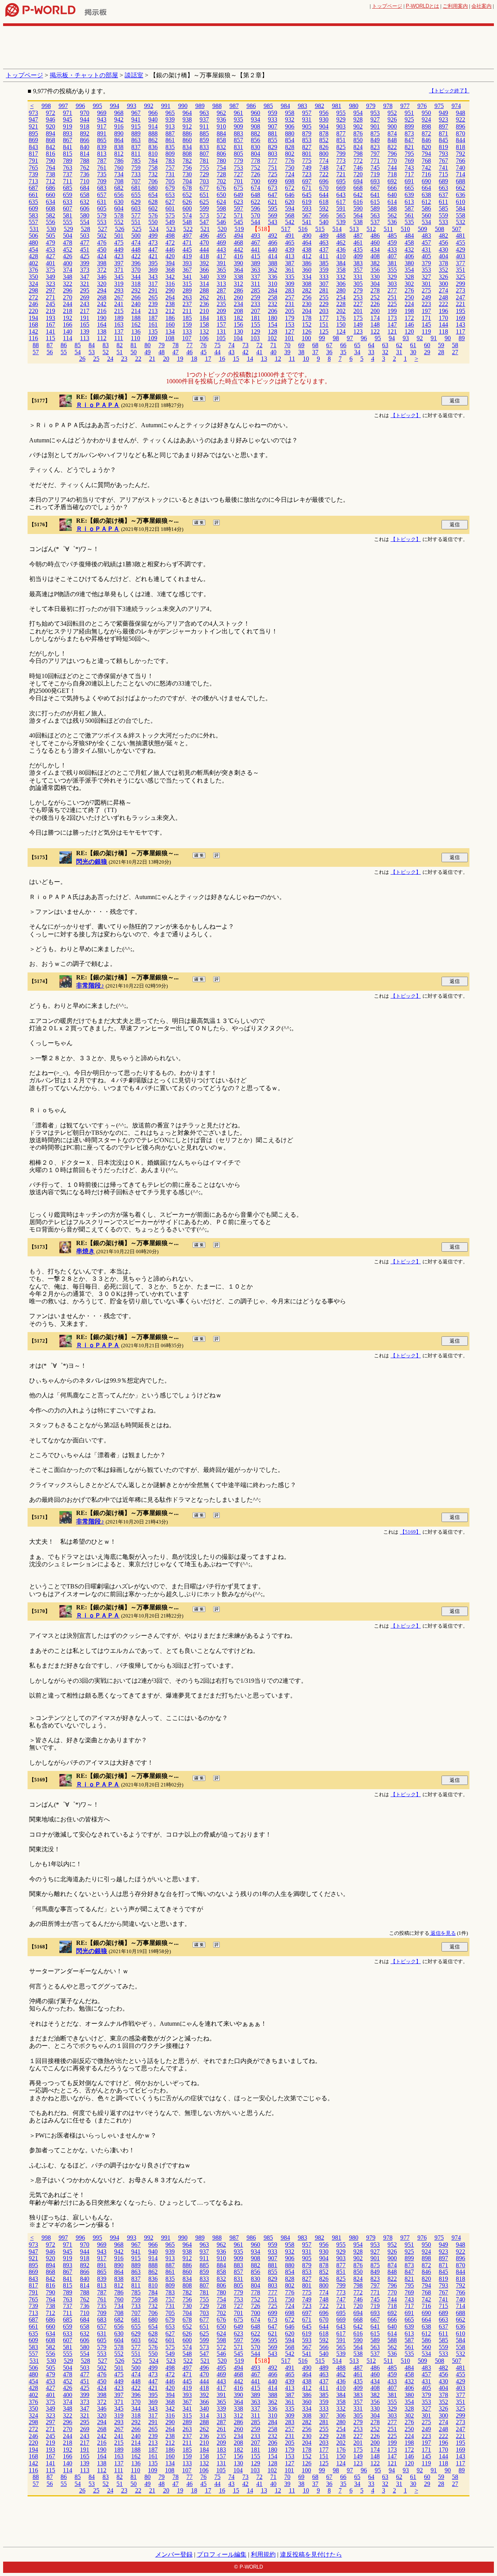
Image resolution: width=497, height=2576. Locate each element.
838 (119, 147)
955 (341, 113)
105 (221, 338)
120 (409, 331)
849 (375, 140)
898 (426, 126)
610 (461, 202)
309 (290, 284)
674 (255, 188)
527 (103, 229)
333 (324, 277)
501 (119, 236)
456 (443, 243)
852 (324, 140)
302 (409, 284)
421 (153, 256)
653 (170, 195)
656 (119, 195)
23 (124, 359)
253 (358, 297)
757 (170, 168)
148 (375, 324)
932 (290, 119)
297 (50, 290)
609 (33, 208)
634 (50, 202)
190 (102, 318)
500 (136, 236)
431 (426, 250)
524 (154, 229)
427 (50, 256)
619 (307, 202)
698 (290, 181)
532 (461, 222)
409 (358, 256)
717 (409, 174)
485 (392, 236)
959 (273, 113)
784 (153, 161)
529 (68, 229)
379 (426, 263)
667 (375, 188)
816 (50, 154)
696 (324, 181)
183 (221, 318)
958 (290, 113)
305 (358, 284)
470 (204, 243)
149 (358, 324)
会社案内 (481, 6)
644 (324, 195)
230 (307, 304)
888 (153, 133)
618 (324, 202)
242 (102, 304)
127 (290, 331)
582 (50, 215)
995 (97, 106)
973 (33, 113)
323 (50, 284)
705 (170, 181)
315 (187, 284)
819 (443, 147)
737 (68, 174)
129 (255, 331)
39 (287, 352)
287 (221, 290)
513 (354, 229)
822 (392, 147)
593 (307, 208)
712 (50, 181)
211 (187, 311)
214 (136, 311)
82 (120, 345)
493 (255, 236)
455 (461, 243)
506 (33, 236)
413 (290, 256)
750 (290, 168)
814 (85, 154)
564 (358, 215)
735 (102, 174)
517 (286, 229)
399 (85, 263)
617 (341, 202)
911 (204, 126)
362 (273, 270)
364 (238, 270)
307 (324, 284)
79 (162, 345)
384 (341, 263)
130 (238, 331)
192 (68, 318)
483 (426, 236)
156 (238, 324)
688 (461, 181)
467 (255, 243)
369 (153, 270)
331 (358, 277)
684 (85, 188)
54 (78, 352)
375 (50, 270)
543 (273, 222)
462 (341, 243)
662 (461, 188)
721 (341, 174)
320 (102, 284)
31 (399, 352)
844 (461, 140)
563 (375, 215)
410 (341, 256)
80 (148, 345)
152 (307, 324)
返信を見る (443, 1933)
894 (50, 133)
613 (409, 202)
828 (290, 147)
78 (176, 345)
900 (392, 126)
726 (255, 174)
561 (409, 215)
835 (170, 147)
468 (238, 243)
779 (238, 161)
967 (136, 113)
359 (324, 270)
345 (119, 277)
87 (50, 345)
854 (290, 140)
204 (307, 311)
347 (85, 277)
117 (461, 331)
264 (170, 297)
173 (392, 318)
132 (204, 331)
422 (136, 256)
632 (85, 202)
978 (388, 106)
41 (259, 352)
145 (426, 324)
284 (273, 290)
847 (409, 140)
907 (273, 126)
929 (341, 119)
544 (255, 222)
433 (392, 250)
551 (136, 222)
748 (324, 168)
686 (50, 188)
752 (255, 168)
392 (204, 263)
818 (461, 147)
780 (221, 161)
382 (375, 263)
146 (409, 324)
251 (392, 297)
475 (119, 243)
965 (170, 113)
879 (307, 133)
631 (102, 202)
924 (426, 119)
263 (187, 297)
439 (290, 250)
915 (136, 126)
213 (153, 311)
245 (50, 304)
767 (443, 161)
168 (33, 324)
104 (238, 338)
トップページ (387, 6)
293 (119, 290)
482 (443, 236)
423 (119, 256)
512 (371, 229)
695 (341, 181)
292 (136, 290)
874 (392, 133)
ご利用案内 (455, 6)
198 (409, 311)
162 (136, 324)
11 (292, 359)
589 (375, 208)
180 (273, 318)
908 (255, 126)
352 (443, 270)
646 (290, 195)
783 (170, 161)
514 (337, 229)
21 (152, 359)
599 (204, 208)
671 (307, 188)
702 (221, 181)
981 (337, 106)
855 (273, 140)
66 (343, 345)
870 (461, 133)
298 (33, 290)
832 (221, 147)
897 (443, 126)
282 (307, 290)
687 (33, 188)
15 (236, 359)
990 (183, 106)
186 (170, 318)
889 (136, 133)
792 (461, 154)
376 (33, 270)
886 (187, 133)
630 (119, 202)
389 (255, 263)
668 (358, 188)
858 (221, 140)
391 (221, 263)
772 (358, 161)
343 (153, 277)
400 (68, 263)
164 (102, 324)
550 (153, 222)
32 (385, 352)
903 (341, 126)
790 (50, 161)
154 (273, 324)
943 (102, 119)
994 (115, 106)
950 (426, 113)
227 (358, 304)
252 (375, 297)
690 (426, 181)
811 (136, 154)
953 (375, 113)
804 (255, 154)
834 (187, 147)
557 (33, 222)
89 (462, 338)
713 (33, 181)
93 (406, 338)
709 (102, 181)
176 (341, 318)
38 (301, 352)
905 (307, 126)
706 (153, 181)
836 (153, 147)
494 (238, 236)
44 (217, 352)
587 (409, 208)
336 (273, 277)
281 (324, 290)
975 (439, 106)
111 (119, 338)
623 (238, 202)
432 (409, 250)
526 (120, 229)
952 (392, 113)
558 (461, 215)
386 (307, 263)
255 (324, 297)
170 (443, 318)
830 (255, 147)
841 (68, 147)
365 (221, 270)
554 (85, 222)
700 (255, 181)
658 (85, 195)
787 (102, 161)
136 (136, 331)
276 (409, 290)
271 (50, 297)
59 (441, 345)
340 (204, 277)
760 (119, 168)
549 (170, 222)
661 (33, 195)
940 (153, 119)
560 (426, 215)
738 (50, 174)
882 (255, 133)
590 (358, 208)
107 (187, 338)
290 (170, 290)
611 (443, 202)
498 (170, 236)
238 (170, 304)
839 (102, 147)
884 (221, 133)
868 (50, 140)
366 (204, 270)
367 (187, 270)
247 (461, 297)
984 (285, 106)
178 (307, 318)
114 (68, 338)
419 (187, 256)
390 (238, 263)
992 (149, 106)
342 (170, 277)
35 (343, 352)
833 (204, 147)
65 (357, 345)
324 (33, 284)
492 (273, 236)
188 (136, 318)
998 (46, 106)
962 (221, 113)
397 (119, 263)
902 (358, 126)
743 (409, 168)
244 (68, 304)
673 (273, 188)
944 (85, 119)
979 (371, 106)
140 (68, 331)
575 (170, 215)
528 (85, 229)
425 (85, 256)
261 (221, 297)
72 (259, 345)
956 (324, 113)
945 (68, 119)
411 (324, 256)
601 (170, 208)
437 (324, 250)
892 (85, 133)
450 (102, 250)
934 (255, 119)
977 (405, 106)
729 (204, 174)
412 (307, 256)
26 (82, 359)
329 (392, 277)
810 (153, 154)
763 (68, 168)
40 (273, 352)
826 (324, 147)
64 (371, 345)
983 (302, 106)
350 (33, 277)
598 (221, 208)
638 (426, 195)
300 (443, 284)
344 (136, 277)
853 (307, 140)
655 (136, 195)
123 (358, 331)
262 (204, 297)
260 (238, 297)
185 (187, 318)
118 (443, 331)
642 (358, 195)
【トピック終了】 (449, 91)
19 (180, 359)
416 (238, 256)
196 (443, 311)
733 (136, 174)
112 (102, 338)
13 (264, 359)
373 (85, 270)
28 (441, 352)
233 (255, 304)
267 (119, 297)
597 (238, 208)
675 (238, 188)
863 (136, 140)
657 (102, 195)
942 (119, 119)
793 (443, 154)
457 (426, 243)
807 (204, 154)
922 (461, 119)
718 (392, 174)
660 (50, 195)
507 (457, 229)
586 (426, 208)
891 (102, 133)
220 (33, 311)
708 (119, 181)
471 (187, 243)
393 (187, 263)
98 (336, 338)
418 (204, 256)
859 (204, 140)
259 (255, 297)
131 (221, 331)
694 (358, 181)
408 (375, 256)
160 (170, 324)
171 (426, 318)
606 (85, 208)
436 (341, 250)
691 (409, 181)
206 (273, 311)
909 (238, 126)
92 (420, 338)
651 (204, 195)
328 (409, 277)
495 (221, 236)
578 (119, 215)
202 (341, 311)
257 (290, 297)
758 (153, 168)
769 (409, 161)
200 (375, 311)
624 (221, 202)
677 (204, 188)
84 (92, 345)
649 (238, 195)
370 (136, 270)
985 (268, 106)
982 (320, 106)
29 (427, 352)
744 (392, 168)
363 (255, 270)
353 (426, 270)
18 (194, 359)
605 (102, 208)
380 (409, 263)
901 (375, 126)
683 (102, 188)
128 (273, 331)
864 (119, 140)
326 (443, 277)
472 (170, 243)
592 (324, 208)
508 (440, 229)
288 (204, 290)
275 (426, 290)
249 (426, 297)
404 (443, 256)
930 (324, 119)
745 (375, 168)
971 (68, 113)
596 (255, 208)
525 (137, 229)
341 (187, 277)
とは (422, 6)
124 (341, 331)
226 (375, 304)
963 (204, 113)
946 (50, 119)
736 (85, 174)
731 (170, 174)
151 (324, 324)
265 (153, 297)
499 (153, 236)
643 (341, 195)
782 (187, 161)
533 (443, 222)
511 (388, 229)
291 (153, 290)
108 (170, 338)
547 (204, 222)
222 (443, 304)
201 (358, 311)
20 (166, 359)
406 (409, 256)
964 (187, 113)
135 (153, 331)
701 (238, 181)
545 (238, 222)
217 (85, 311)
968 (119, 113)
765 (33, 168)
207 (255, 311)
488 (341, 236)
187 (153, 318)
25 (96, 359)
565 (341, 215)
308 (307, 284)
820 (426, 147)
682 (119, 188)
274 (443, 290)
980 (354, 106)
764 (50, 168)
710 (85, 181)
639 (409, 195)
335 (290, 277)
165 (85, 324)
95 (378, 338)
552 (119, 222)
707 (136, 181)
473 (153, 243)
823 (375, 147)
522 (188, 229)
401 (50, 263)
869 (33, 140)
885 (204, 133)
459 (392, 243)
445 (187, 250)
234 (238, 304)
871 (443, 133)
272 (33, 297)
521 (205, 229)
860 (187, 140)
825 (341, 147)
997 (63, 106)
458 (409, 243)
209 (221, 311)
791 (33, 161)
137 (119, 331)
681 (136, 188)
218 (68, 311)
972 (50, 113)
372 (102, 270)
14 (250, 359)
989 (200, 106)
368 (170, 270)
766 (461, 161)
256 (307, 297)
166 (68, 324)
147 (392, 324)
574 (187, 215)
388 (273, 263)
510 (405, 229)
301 (426, 284)
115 (50, 338)
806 (221, 154)
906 (290, 126)
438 (307, 250)
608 (50, 208)
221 (461, 304)
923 (443, 119)
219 (50, 311)
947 (33, 119)
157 (221, 324)
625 (204, 202)
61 (413, 345)
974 (456, 106)
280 (341, 290)
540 (324, 222)
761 (102, 168)
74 (231, 345)
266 (136, 297)
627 (170, 202)
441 (255, 250)
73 (245, 345)
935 (238, 119)
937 (204, 119)
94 (392, 338)
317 (153, 284)
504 (68, 236)
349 (50, 277)
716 (426, 174)
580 (85, 215)
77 (189, 345)
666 (392, 188)
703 (204, 181)
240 (136, 304)
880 (290, 133)
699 (273, 181)
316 (170, 284)
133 (187, 331)
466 (273, 243)
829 (273, 147)
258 (273, 297)
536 (392, 222)
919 (68, 126)
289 (187, 290)
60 (427, 345)
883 (238, 133)
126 (307, 331)
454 (33, 250)
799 (341, 154)
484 (409, 236)
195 (461, 311)
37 (315, 352)
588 (392, 208)
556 (50, 222)
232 (273, 304)
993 (132, 106)
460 (375, 243)
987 (234, 106)
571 (238, 215)
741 (443, 168)
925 (409, 119)
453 (50, 250)
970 (85, 113)
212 (170, 311)
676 (221, 188)
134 (170, 331)
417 (221, 256)
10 (306, 359)
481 (461, 236)
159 (187, 324)
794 (426, 154)
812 (119, 154)
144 (443, 324)
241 (119, 304)
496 (204, 236)
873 (409, 133)
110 (136, 338)
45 (203, 352)
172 (409, 318)
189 (119, 318)
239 (153, 304)
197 (426, 311)
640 (392, 195)
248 (443, 297)
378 (443, 263)
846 (426, 140)
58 (455, 345)
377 (461, 263)
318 (136, 284)
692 (392, 181)
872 (426, 133)
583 (33, 215)
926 (392, 119)
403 (461, 256)
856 (255, 140)
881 (273, 133)
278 (375, 290)
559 (443, 215)
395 (153, 263)
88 (36, 345)
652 (187, 195)
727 (238, 174)
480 (33, 243)
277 (392, 290)
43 (231, 352)
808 (187, 154)
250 (409, 297)
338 (238, 277)
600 (187, 208)
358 (341, 270)
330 (375, 277)
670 (324, 188)
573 (204, 215)
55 (64, 352)
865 (102, 140)
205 (290, 311)
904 (324, 126)
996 (80, 106)
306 (341, 284)
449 (119, 250)
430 (443, 250)
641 (375, 195)
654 (153, 195)
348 (68, 277)
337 (255, 277)
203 (324, 311)
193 (50, 318)
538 (358, 222)
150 (341, 324)
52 (106, 352)
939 (170, 119)
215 (119, 311)
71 (273, 345)
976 (422, 106)
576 (153, 215)
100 (306, 338)
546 (221, 222)
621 (273, 202)
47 (176, 352)
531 (34, 229)
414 (273, 256)
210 (204, 311)
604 (119, 208)
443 (221, 250)
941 (136, 119)
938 (187, 119)
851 (341, 140)
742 (426, 168)
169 (461, 318)
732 (153, 174)
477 (85, 243)
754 (221, 168)
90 (448, 338)
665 (409, 188)
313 (221, 284)
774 (324, 161)
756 (187, 168)
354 (409, 270)
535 (409, 222)
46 (189, 352)
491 (290, 236)
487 (358, 236)
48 (162, 352)
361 (290, 270)
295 (85, 290)
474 (136, 243)
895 (33, 133)
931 (307, 119)
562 (392, 215)
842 (50, 147)
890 (119, 133)
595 (273, 208)
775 (307, 161)
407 (392, 256)
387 (290, 263)
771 (375, 161)
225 (392, 304)
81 (134, 345)
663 (443, 188)
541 (307, 222)
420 (170, 256)
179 (290, 318)
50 (134, 352)
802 (290, 154)
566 (324, 215)
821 (409, 147)
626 (187, 202)
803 (273, 154)
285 (255, 290)
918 (85, 126)
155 (255, 324)
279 (358, 290)
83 (106, 345)
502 (102, 236)
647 (273, 195)
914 (153, 126)
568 (290, 215)
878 (324, 133)
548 (187, 222)
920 (50, 126)
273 (461, 290)
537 (375, 222)
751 (273, 168)
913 (170, 126)
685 (68, 188)
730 (187, 174)
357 (358, 270)
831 (238, 147)
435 (358, 250)
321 (85, 284)
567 (307, 215)
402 (33, 263)
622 (255, 202)
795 (409, 154)
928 (358, 119)
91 (434, 338)
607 (68, 208)
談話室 (134, 75)
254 (341, 297)
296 (68, 290)
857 (238, 140)
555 (68, 222)
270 (68, 297)
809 (170, 154)
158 (204, 324)
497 (187, 236)
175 (358, 318)
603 (136, 208)
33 (371, 352)
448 (136, 250)
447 (153, 250)
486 (375, 236)
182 (238, 318)
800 (324, 154)
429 (461, 250)
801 (307, 154)
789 (68, 161)
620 (290, 202)
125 (324, 331)
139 (85, 331)
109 (153, 338)
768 (426, 161)
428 (33, 256)
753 (238, 168)
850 (358, 140)
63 (385, 345)
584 (461, 208)
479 (50, 243)
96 (364, 338)
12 (278, 359)
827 (307, 147)
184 (204, 318)
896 (461, 126)
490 (307, 236)
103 (255, 338)
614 (392, 202)
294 (102, 290)
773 (341, 161)
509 (422, 229)
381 (392, 263)
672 (290, 188)
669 (341, 188)
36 (329, 352)
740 (461, 168)
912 (187, 126)
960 (255, 113)
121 (392, 331)
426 (68, 256)
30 (413, 352)
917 (102, 126)
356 (375, 270)
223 (426, 304)
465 (290, 243)
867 (68, 140)
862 (153, 140)
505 (50, 236)
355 (392, 270)
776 (290, 161)
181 (255, 318)
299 (461, 284)
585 (443, 208)
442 (238, 250)
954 (358, 113)
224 (409, 304)
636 (461, 195)
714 (461, 174)
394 (170, 263)
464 (307, 243)
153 (290, 324)
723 (307, 174)
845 (443, 140)
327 (426, 277)
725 (273, 174)
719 (375, 174)
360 (307, 270)
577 (136, 215)
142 (33, 331)
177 (324, 318)
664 (426, 188)
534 (426, 222)
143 (461, 324)
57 (36, 352)
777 (273, 161)
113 (85, 338)
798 (358, 154)
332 (341, 277)
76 (203, 345)
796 (392, 154)
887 (170, 133)
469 (221, 243)
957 (307, 113)
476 (102, 243)
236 (204, 304)
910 (221, 126)
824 (358, 147)
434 (375, 250)
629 (136, 202)
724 (290, 174)
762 (85, 168)
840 (85, 147)
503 (85, 236)
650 (221, 195)
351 (461, 270)
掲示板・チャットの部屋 (84, 75)
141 (50, 331)
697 (307, 181)
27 (455, 352)
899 (409, 126)
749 (307, 168)
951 (409, 113)
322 (68, 284)
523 (171, 229)
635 (33, 202)
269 (85, 297)
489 (324, 236)
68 (315, 345)
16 (222, 359)
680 (153, 188)
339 (221, 277)
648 (255, 195)
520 (222, 229)
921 (33, 126)
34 (357, 352)
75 (217, 345)
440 (273, 250)
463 (324, 243)
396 (136, 263)
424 (102, 256)
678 (187, 188)
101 (289, 338)
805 (238, 154)
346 (102, 277)
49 (148, 352)
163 (119, 324)
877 (341, 133)
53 (92, 352)
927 (375, 119)
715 (443, 174)
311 (255, 284)
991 (166, 106)
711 (68, 181)
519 (239, 229)
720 (358, 174)
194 (33, 318)
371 (119, 270)
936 (221, 119)
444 (204, 250)
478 (68, 243)
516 (303, 229)
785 (136, 161)
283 (290, 290)
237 (187, 304)
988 (217, 106)
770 (392, 161)
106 (204, 338)
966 (153, 113)
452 (68, 250)
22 (138, 359)
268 (102, 297)
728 (221, 174)
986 (251, 106)
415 (255, 256)
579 (102, 215)
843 (33, 147)
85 (78, 345)
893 (68, 133)
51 (120, 352)
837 (136, 147)
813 (102, 154)
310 (273, 284)
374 (68, 270)
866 (85, 140)
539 (341, 222)
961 (238, 113)
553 (102, 222)
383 (358, 263)
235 (221, 304)
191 (85, 318)
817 (33, 154)
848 (392, 140)
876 (358, 133)
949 (443, 113)
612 (426, 202)
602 (153, 208)
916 (119, 126)
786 (119, 161)
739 (33, 174)
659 (68, 195)
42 (245, 352)
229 (324, 304)
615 (375, 202)
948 (461, 113)
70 (287, 345)
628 (153, 202)
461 (358, 243)
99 (322, 338)
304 (375, 284)
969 (102, 113)
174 (375, 318)
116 (33, 338)
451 (85, 250)
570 (255, 215)
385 (324, 263)
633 (68, 202)
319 (119, 284)
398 (102, 263)
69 (301, 345)
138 (102, 331)
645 (307, 195)
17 (208, 359)
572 (221, 215)
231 (290, 304)
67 (329, 345)
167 (50, 324)
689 (443, 181)
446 (170, 250)
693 (375, 181)
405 (426, 256)
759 (136, 168)
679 (170, 188)
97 (350, 338)
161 (153, 324)
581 (68, 215)
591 (341, 208)
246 (33, 304)
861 (170, 140)
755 (204, 168)
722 (324, 174)
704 (187, 181)
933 (273, 119)
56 (50, 352)
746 (358, 168)
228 (341, 304)
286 (238, 290)
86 (64, 345)
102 (272, 338)
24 (110, 359)
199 (392, 311)
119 (426, 331)
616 (358, 202)
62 (399, 345)
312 (238, 284)
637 (443, 195)
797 (375, 154)
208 (238, 311)
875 (375, 133)
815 (68, 154)
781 (204, 161)
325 (461, 277)
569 (273, 215)
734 (119, 174)
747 (341, 168)
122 (375, 331)
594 (290, 208)
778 (255, 161)
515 (320, 229)
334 (307, 277)
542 (290, 222)
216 (102, 311)
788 (85, 161)
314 (204, 284)
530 (51, 229)
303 (392, 284)
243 (85, 304)
